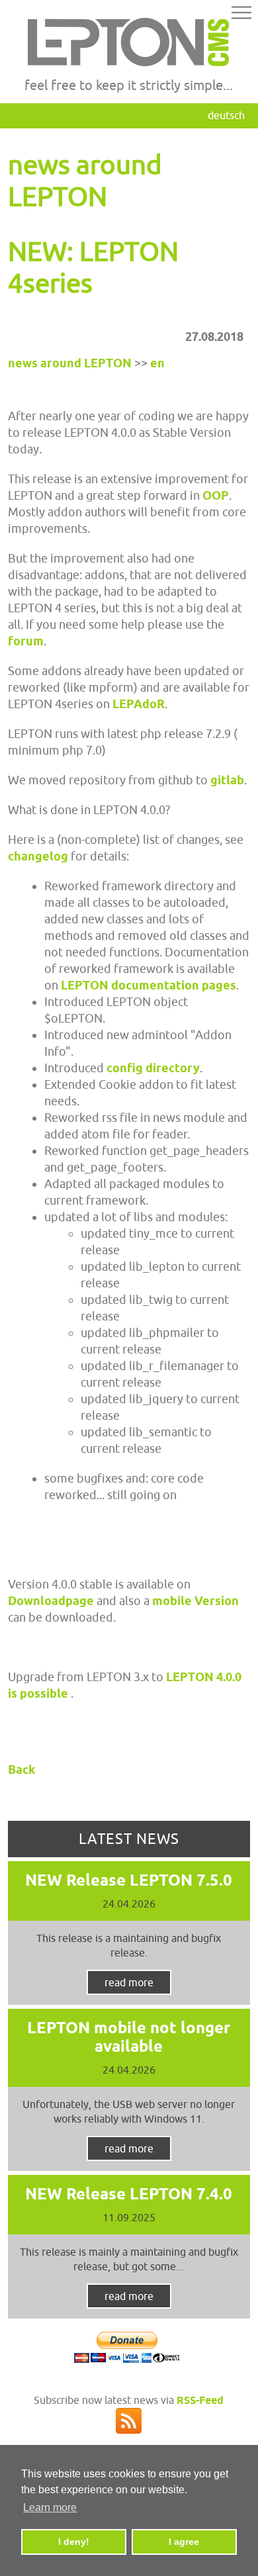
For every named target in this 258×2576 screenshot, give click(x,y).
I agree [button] (184, 2542)
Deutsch (226, 115)
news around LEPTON (70, 363)
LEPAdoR (139, 704)
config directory (153, 1068)
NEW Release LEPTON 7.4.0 (129, 2194)
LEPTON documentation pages (149, 985)
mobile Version (195, 1601)
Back (21, 1770)
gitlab (227, 780)
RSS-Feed (200, 2400)
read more (129, 1982)
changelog (38, 856)
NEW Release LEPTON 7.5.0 (129, 1880)
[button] (241, 15)
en (157, 363)
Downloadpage (52, 1601)
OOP (216, 495)
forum (26, 641)
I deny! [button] (74, 2542)
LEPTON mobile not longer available (129, 2037)
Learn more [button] (50, 2507)
